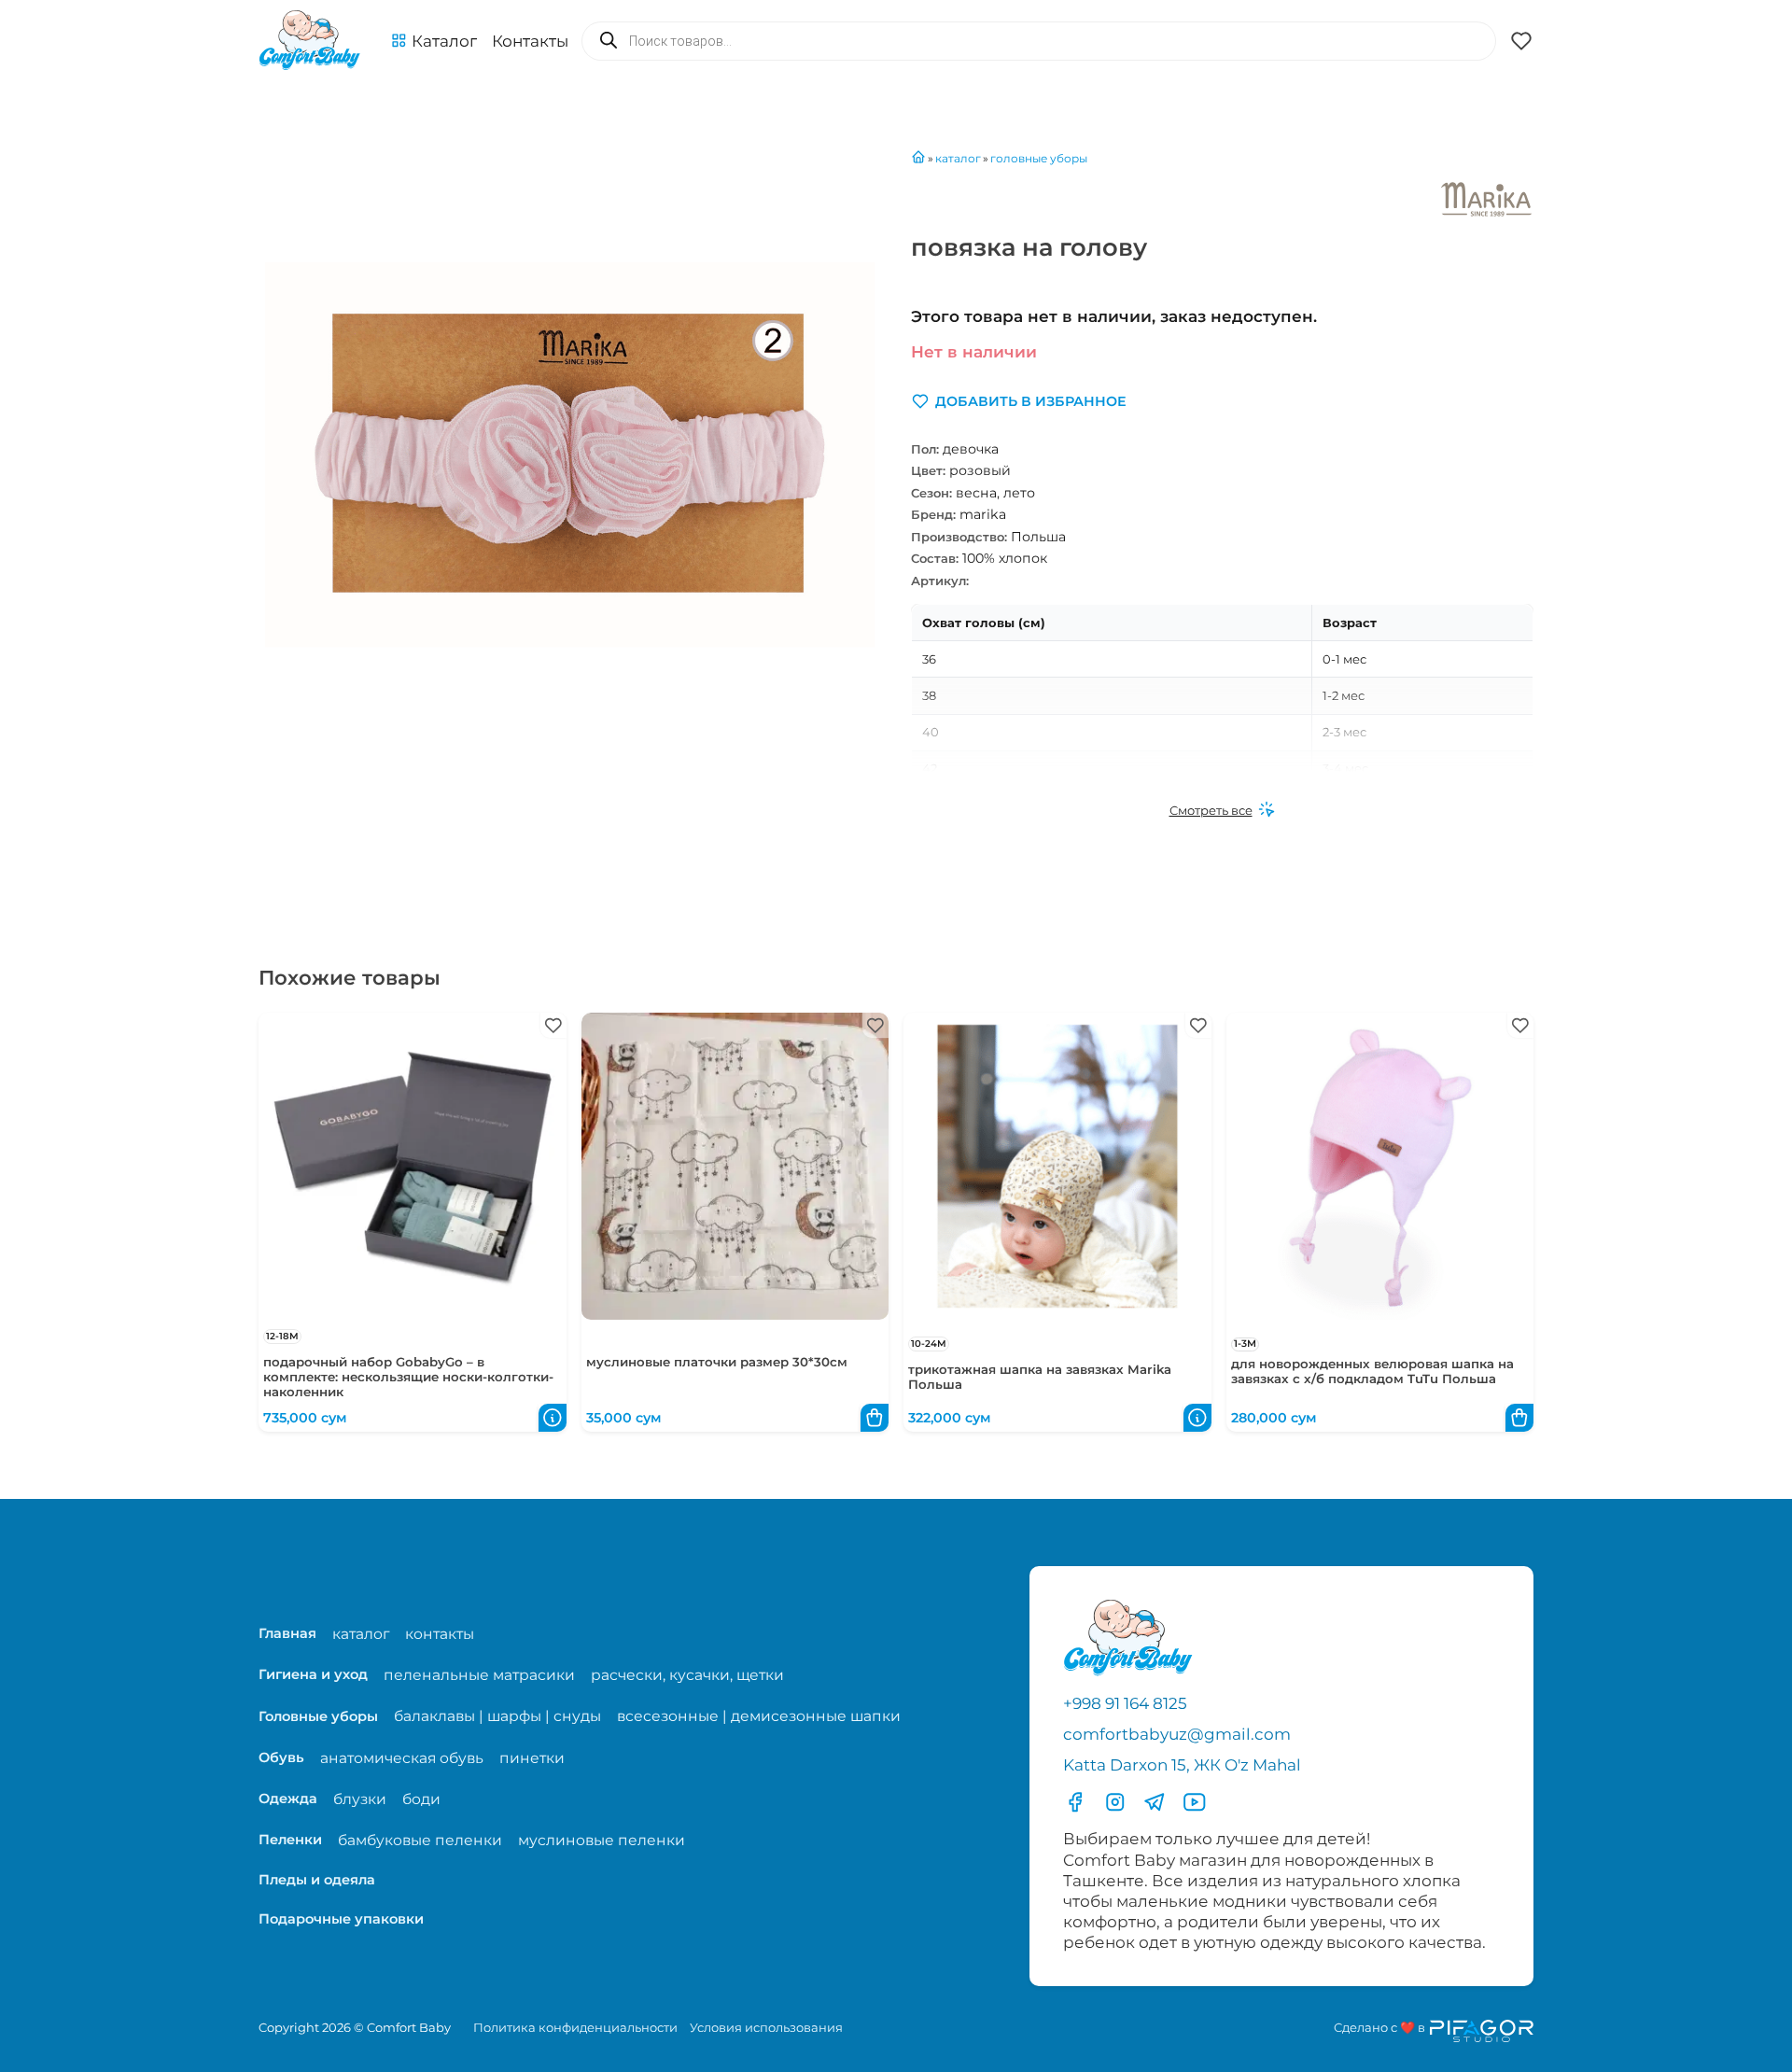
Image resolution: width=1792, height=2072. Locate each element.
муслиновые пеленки (602, 1840)
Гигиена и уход (313, 1674)
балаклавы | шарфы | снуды (497, 1716)
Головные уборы (318, 1716)
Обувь (281, 1757)
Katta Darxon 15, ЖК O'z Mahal (1182, 1765)
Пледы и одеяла (317, 1880)
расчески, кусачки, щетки (687, 1675)
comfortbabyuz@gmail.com (1177, 1734)
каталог (361, 1634)
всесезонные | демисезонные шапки (759, 1716)
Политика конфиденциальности (575, 2027)
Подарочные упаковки (341, 1919)
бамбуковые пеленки (420, 1840)
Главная (287, 1633)
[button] (434, 41)
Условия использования (766, 2027)
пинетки (532, 1758)
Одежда (288, 1799)
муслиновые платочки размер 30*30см (717, 1362)
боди (421, 1799)
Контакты (530, 41)
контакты (440, 1634)
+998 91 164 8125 (1125, 1703)
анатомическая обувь (402, 1758)
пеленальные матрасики (479, 1675)
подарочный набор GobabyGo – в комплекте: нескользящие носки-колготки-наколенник (408, 1377)
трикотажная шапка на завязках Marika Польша (1040, 1377)
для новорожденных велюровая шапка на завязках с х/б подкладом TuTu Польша (1372, 1371)
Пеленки (290, 1840)
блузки (360, 1799)
